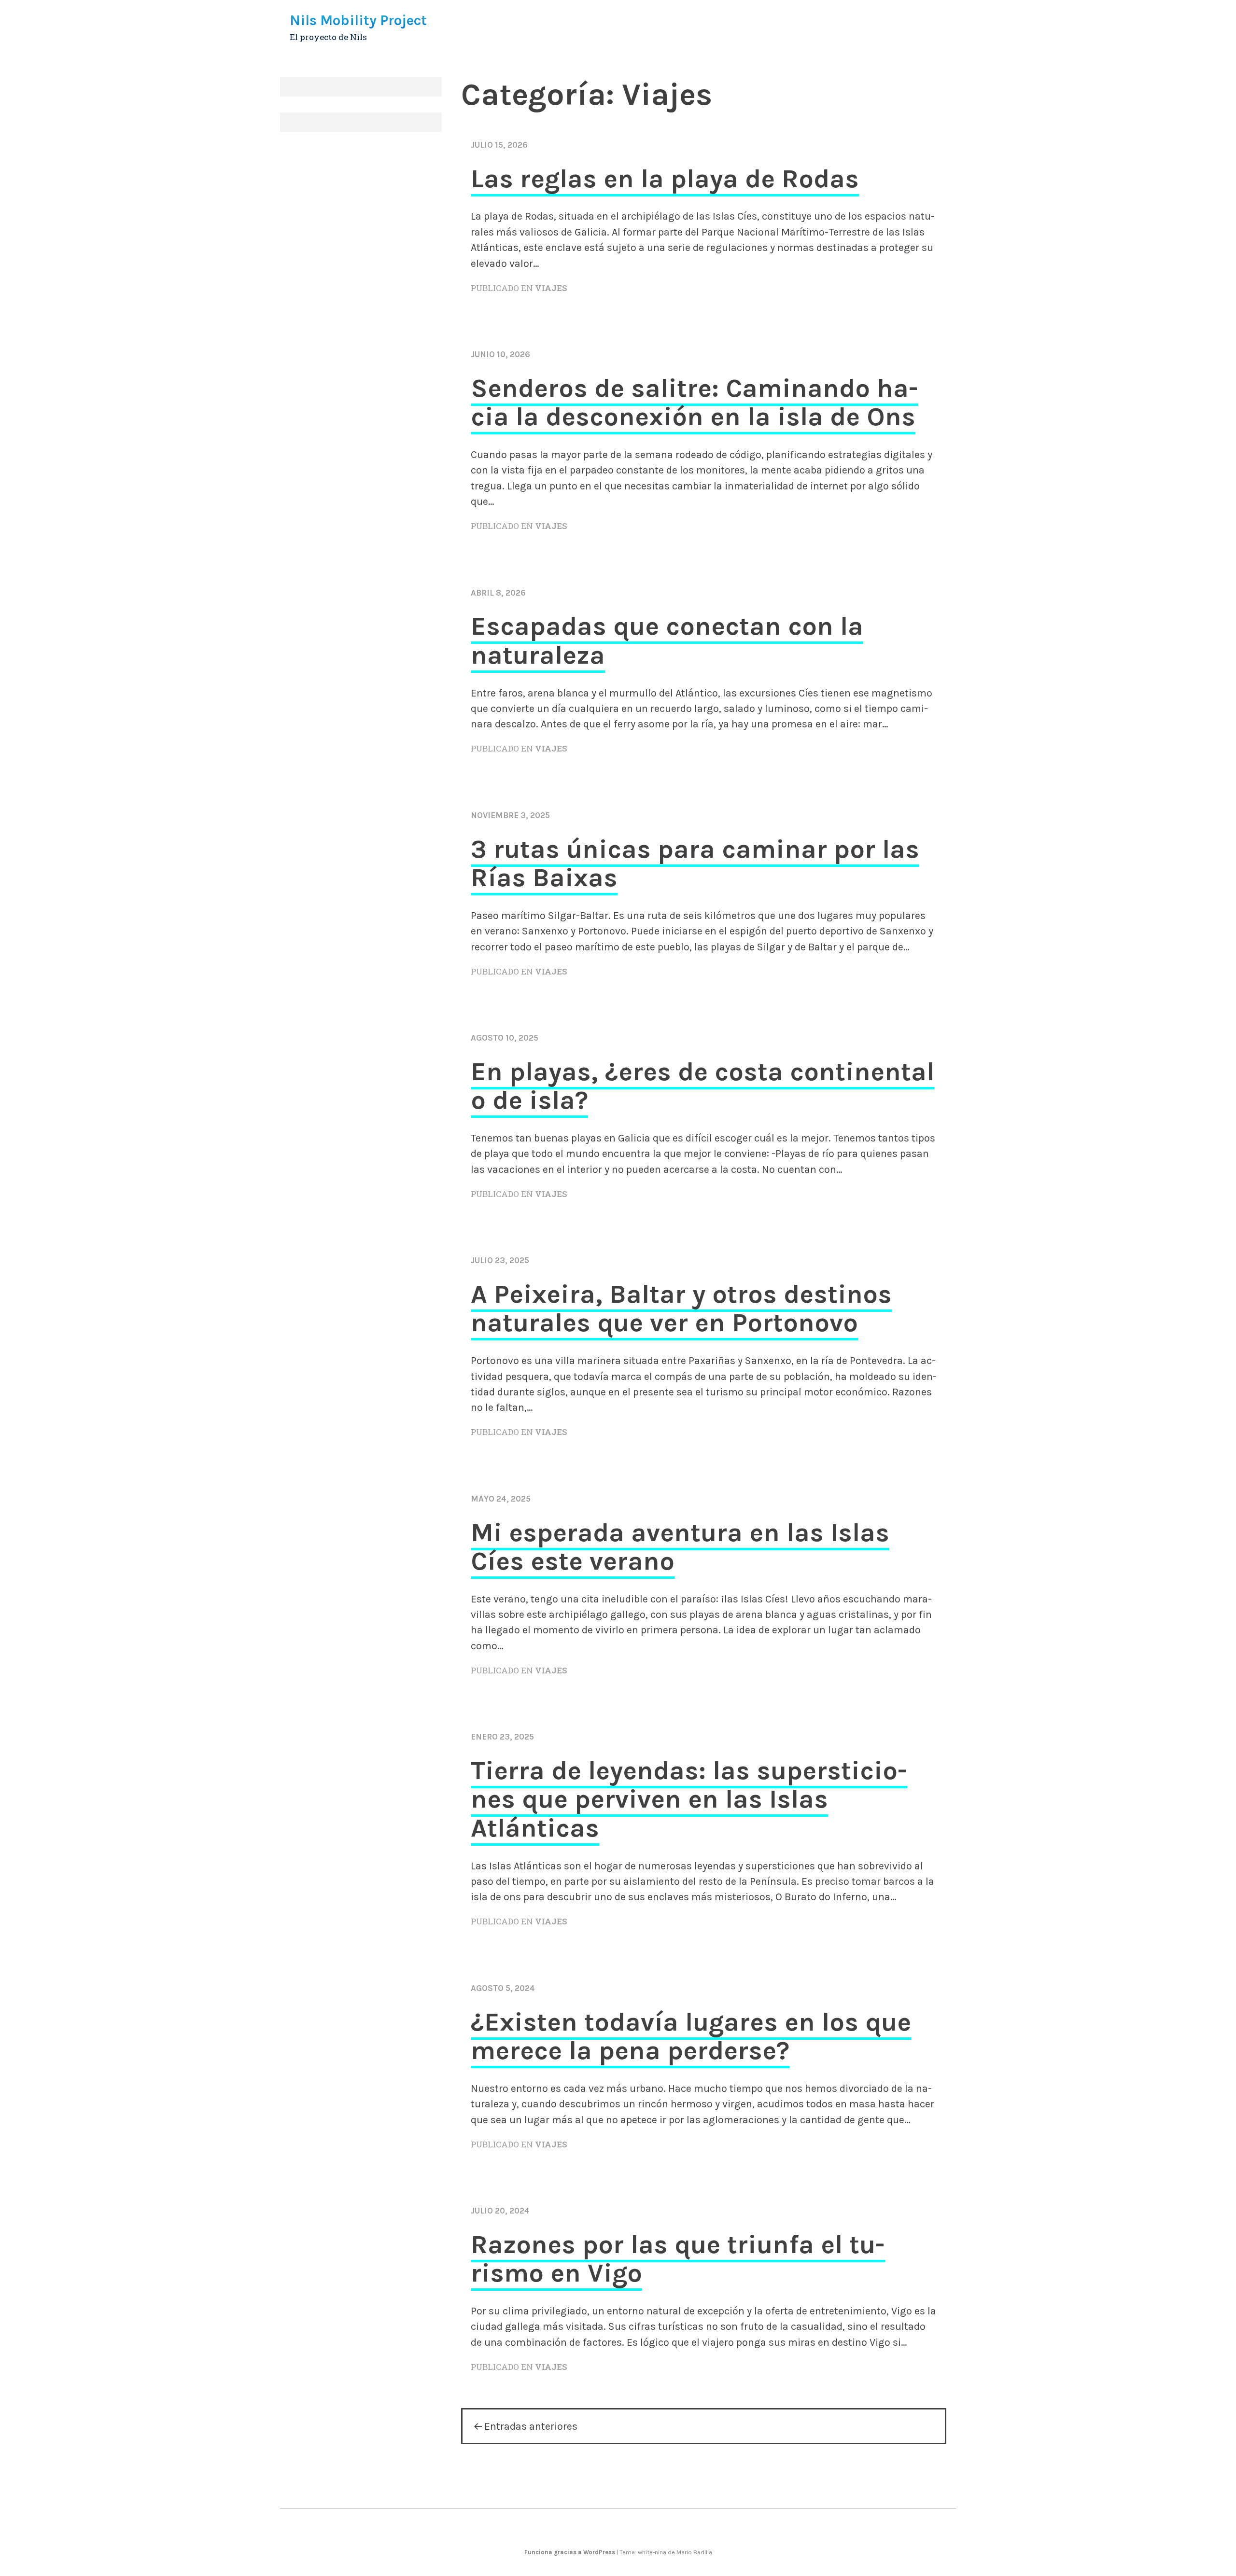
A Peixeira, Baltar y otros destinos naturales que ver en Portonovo (681, 1308)
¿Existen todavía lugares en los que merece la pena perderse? (691, 2036)
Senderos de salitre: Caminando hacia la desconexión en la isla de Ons (695, 402)
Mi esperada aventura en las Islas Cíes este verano (680, 1547)
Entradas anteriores (531, 2426)
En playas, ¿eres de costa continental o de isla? (702, 1086)
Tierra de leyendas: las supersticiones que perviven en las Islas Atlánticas (689, 1799)
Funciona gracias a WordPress (570, 2552)
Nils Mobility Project (358, 20)
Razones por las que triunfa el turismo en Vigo (678, 2259)
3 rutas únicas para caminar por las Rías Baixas (695, 863)
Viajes (551, 288)
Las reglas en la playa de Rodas (665, 179)
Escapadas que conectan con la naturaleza (667, 640)
